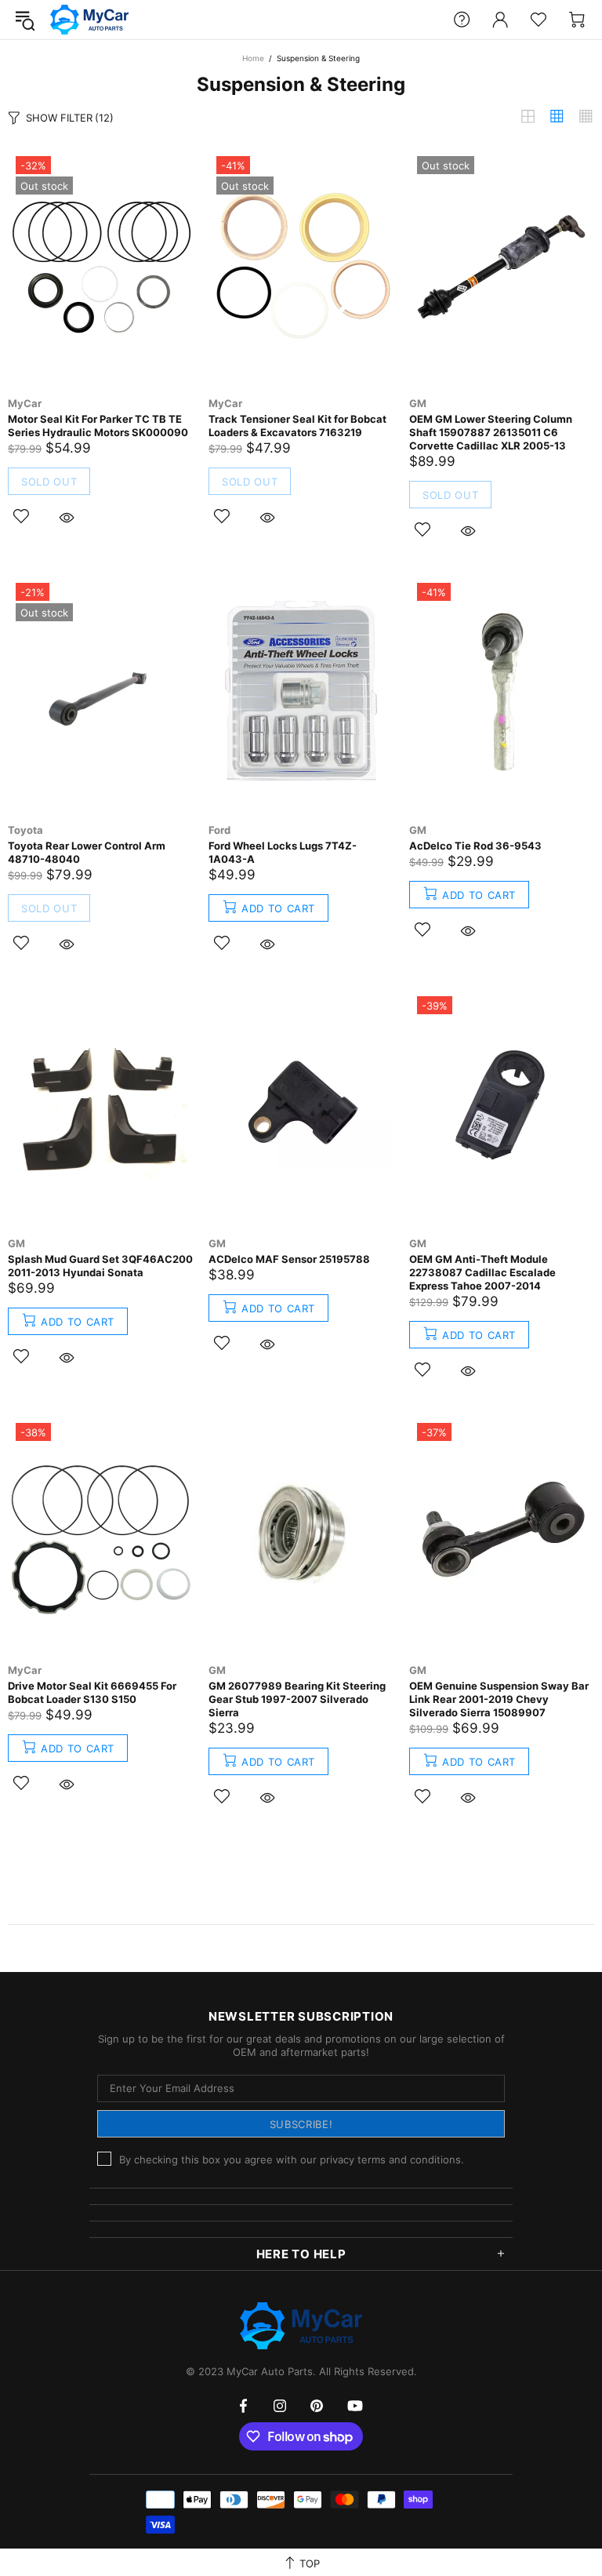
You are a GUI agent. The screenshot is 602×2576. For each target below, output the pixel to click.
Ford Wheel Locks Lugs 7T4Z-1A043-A (283, 852)
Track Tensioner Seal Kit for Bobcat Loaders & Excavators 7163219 (297, 426)
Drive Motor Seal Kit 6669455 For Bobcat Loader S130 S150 (92, 1692)
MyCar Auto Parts (89, 20)
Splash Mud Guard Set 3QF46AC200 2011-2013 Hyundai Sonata (100, 1266)
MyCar (25, 403)
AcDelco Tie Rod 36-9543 (475, 846)
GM (418, 403)
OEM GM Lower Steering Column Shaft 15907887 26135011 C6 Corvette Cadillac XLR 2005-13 (491, 432)
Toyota (25, 830)
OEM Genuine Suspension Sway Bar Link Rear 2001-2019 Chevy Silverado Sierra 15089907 (499, 1699)
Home (253, 58)
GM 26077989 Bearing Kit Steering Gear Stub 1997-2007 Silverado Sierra (297, 1699)
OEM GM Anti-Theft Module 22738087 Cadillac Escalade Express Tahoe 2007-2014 (482, 1272)
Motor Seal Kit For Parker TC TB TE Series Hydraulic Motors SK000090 (98, 426)
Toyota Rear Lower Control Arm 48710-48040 (87, 852)
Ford (219, 830)
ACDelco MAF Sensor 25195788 (289, 1259)
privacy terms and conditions (390, 2159)
